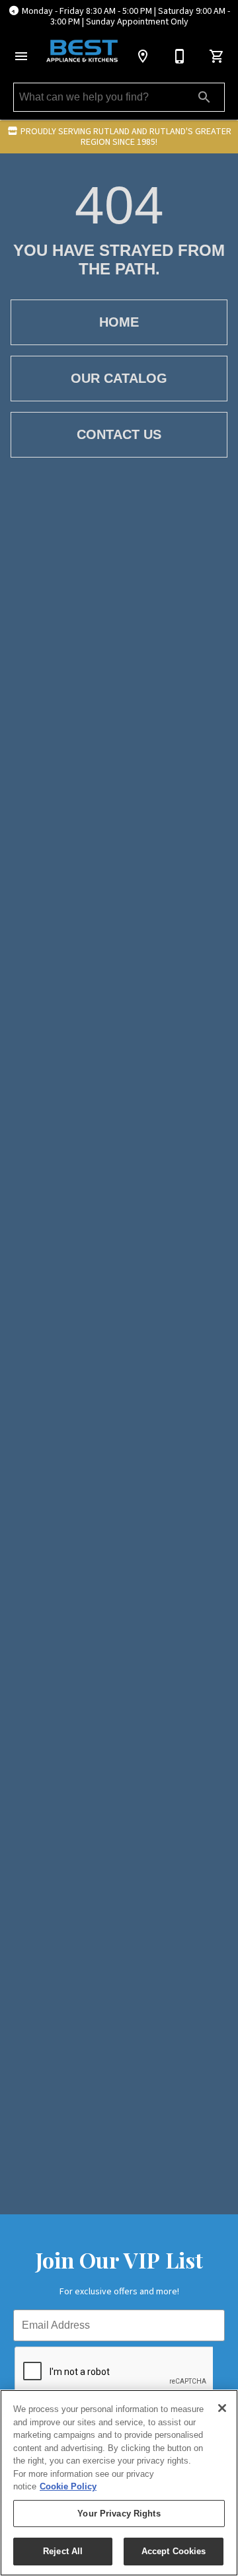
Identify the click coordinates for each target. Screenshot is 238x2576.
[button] (21, 56)
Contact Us (119, 434)
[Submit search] (204, 97)
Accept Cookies (174, 2551)
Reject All (63, 2551)
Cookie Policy (68, 2486)
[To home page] (82, 51)
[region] (119, 2483)
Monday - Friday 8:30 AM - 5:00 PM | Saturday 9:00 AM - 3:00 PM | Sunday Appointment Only (126, 17)
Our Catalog (119, 378)
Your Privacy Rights (119, 2514)
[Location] (143, 56)
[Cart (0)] (217, 56)
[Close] (222, 2408)
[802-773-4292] (180, 56)
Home (119, 322)
